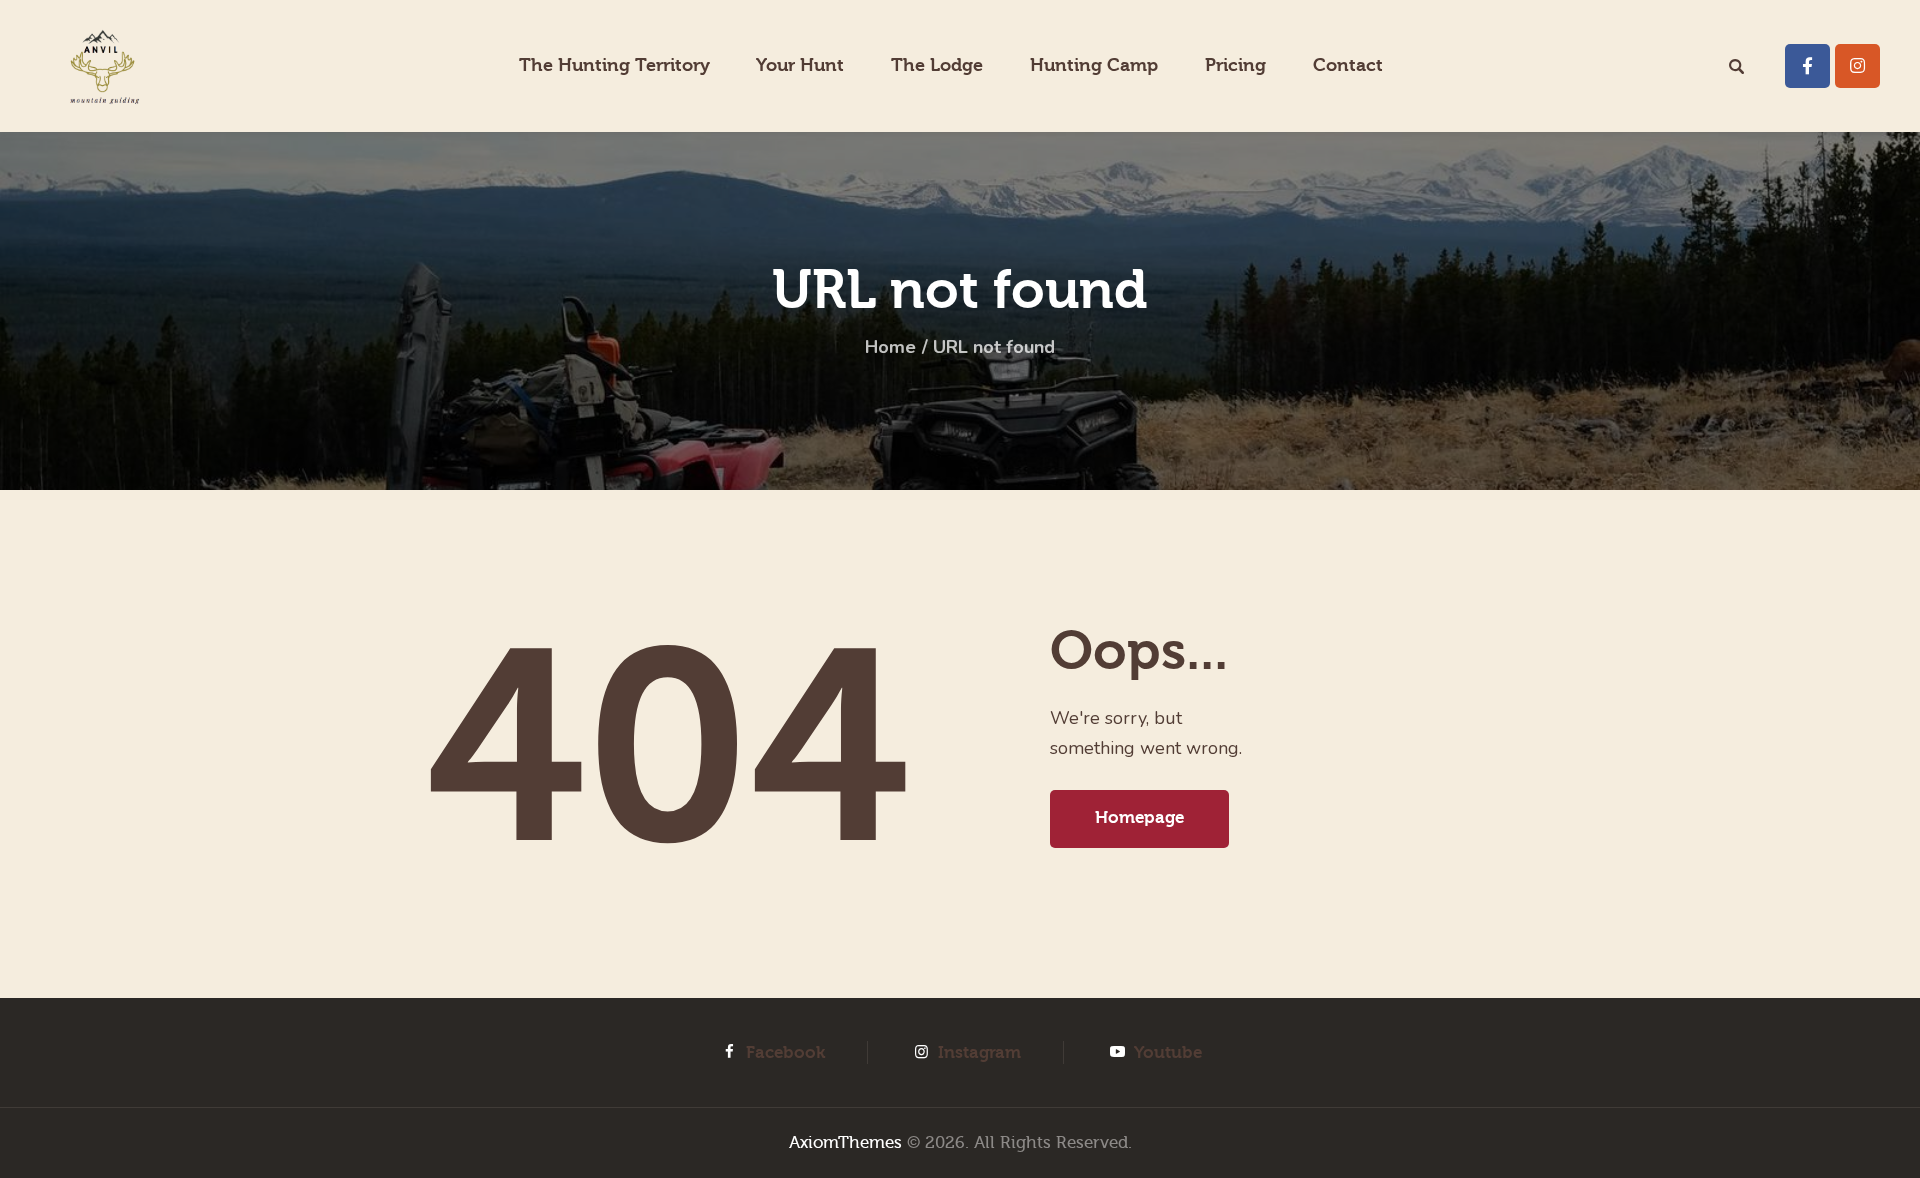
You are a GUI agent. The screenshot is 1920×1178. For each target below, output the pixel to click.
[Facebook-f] (1807, 66)
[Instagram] (1857, 66)
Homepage (1139, 817)
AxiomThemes (845, 1142)
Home (890, 347)
